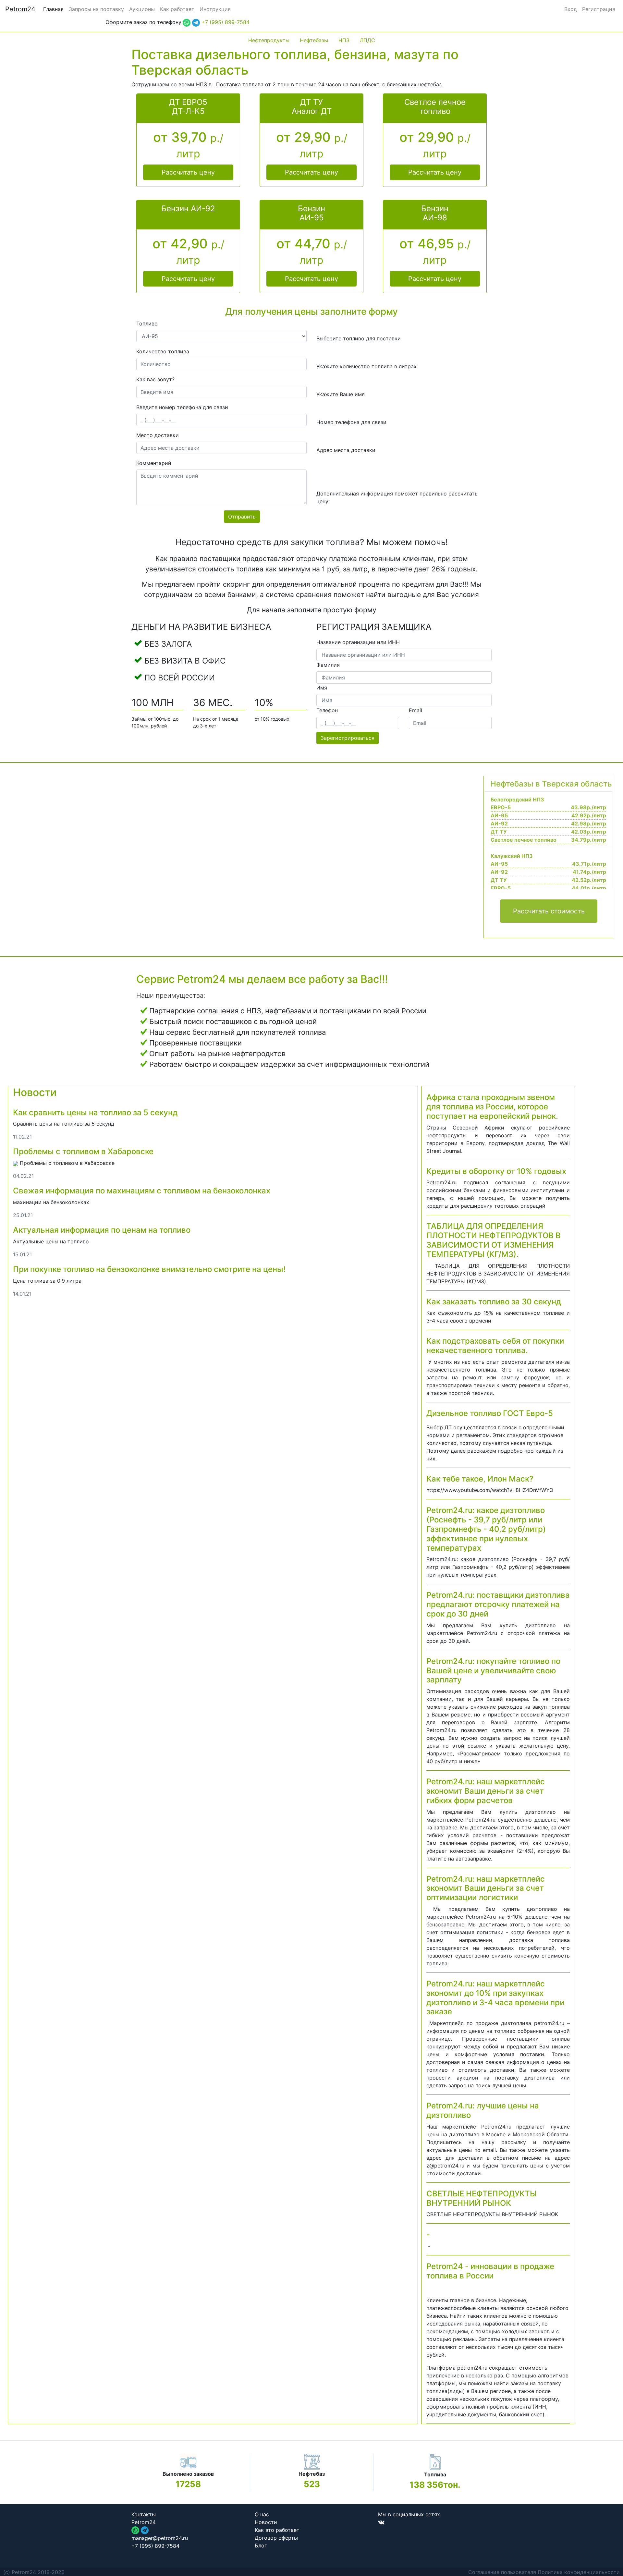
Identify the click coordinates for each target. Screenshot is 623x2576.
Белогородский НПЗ (517, 800)
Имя (322, 688)
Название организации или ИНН (358, 642)
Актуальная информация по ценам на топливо (102, 1230)
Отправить (242, 517)
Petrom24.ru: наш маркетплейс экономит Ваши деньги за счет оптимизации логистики (486, 1888)
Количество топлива (163, 351)
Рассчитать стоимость (549, 911)
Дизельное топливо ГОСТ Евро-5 (490, 1413)
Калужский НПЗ (512, 856)
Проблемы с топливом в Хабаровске (83, 1151)
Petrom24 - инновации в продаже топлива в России (490, 2271)
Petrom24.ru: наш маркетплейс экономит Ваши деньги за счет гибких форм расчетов (486, 1791)
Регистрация (599, 9)
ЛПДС (367, 40)
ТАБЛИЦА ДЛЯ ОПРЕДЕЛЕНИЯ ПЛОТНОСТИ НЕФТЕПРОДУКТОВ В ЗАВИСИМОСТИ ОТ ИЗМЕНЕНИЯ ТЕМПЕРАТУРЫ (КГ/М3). (494, 1240)
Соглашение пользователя (502, 2572)
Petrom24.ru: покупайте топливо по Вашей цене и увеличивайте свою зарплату (493, 1671)
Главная (53, 9)
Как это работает (277, 2530)
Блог (261, 2545)
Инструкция (215, 9)
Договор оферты (276, 2538)
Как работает (177, 9)
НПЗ (344, 40)
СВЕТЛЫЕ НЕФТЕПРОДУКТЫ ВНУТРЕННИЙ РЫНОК (482, 2198)
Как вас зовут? (155, 379)
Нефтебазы (314, 40)
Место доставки (158, 435)
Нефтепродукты (269, 40)
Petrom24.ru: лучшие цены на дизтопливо (483, 2110)
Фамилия (328, 665)
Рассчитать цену (188, 172)
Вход (571, 9)
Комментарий (154, 463)
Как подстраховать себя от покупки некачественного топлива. (495, 1346)
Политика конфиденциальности (579, 2572)
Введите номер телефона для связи (182, 407)
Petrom (20, 9)
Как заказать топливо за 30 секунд (494, 1302)
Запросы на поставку (96, 9)
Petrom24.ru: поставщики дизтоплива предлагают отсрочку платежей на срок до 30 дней (498, 1604)
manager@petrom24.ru (160, 2538)
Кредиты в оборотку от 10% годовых (496, 1171)
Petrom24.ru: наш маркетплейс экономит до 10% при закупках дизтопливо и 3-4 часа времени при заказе (495, 1998)
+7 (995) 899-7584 (226, 22)
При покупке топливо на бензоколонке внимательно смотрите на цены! (149, 1269)
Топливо (147, 324)
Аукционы (142, 9)
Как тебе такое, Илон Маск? (480, 1479)
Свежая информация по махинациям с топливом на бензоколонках (142, 1191)
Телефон (327, 710)
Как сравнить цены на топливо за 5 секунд (95, 1112)
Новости (35, 1092)
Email (415, 710)
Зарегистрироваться (348, 738)
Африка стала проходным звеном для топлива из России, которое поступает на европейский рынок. (492, 1107)
